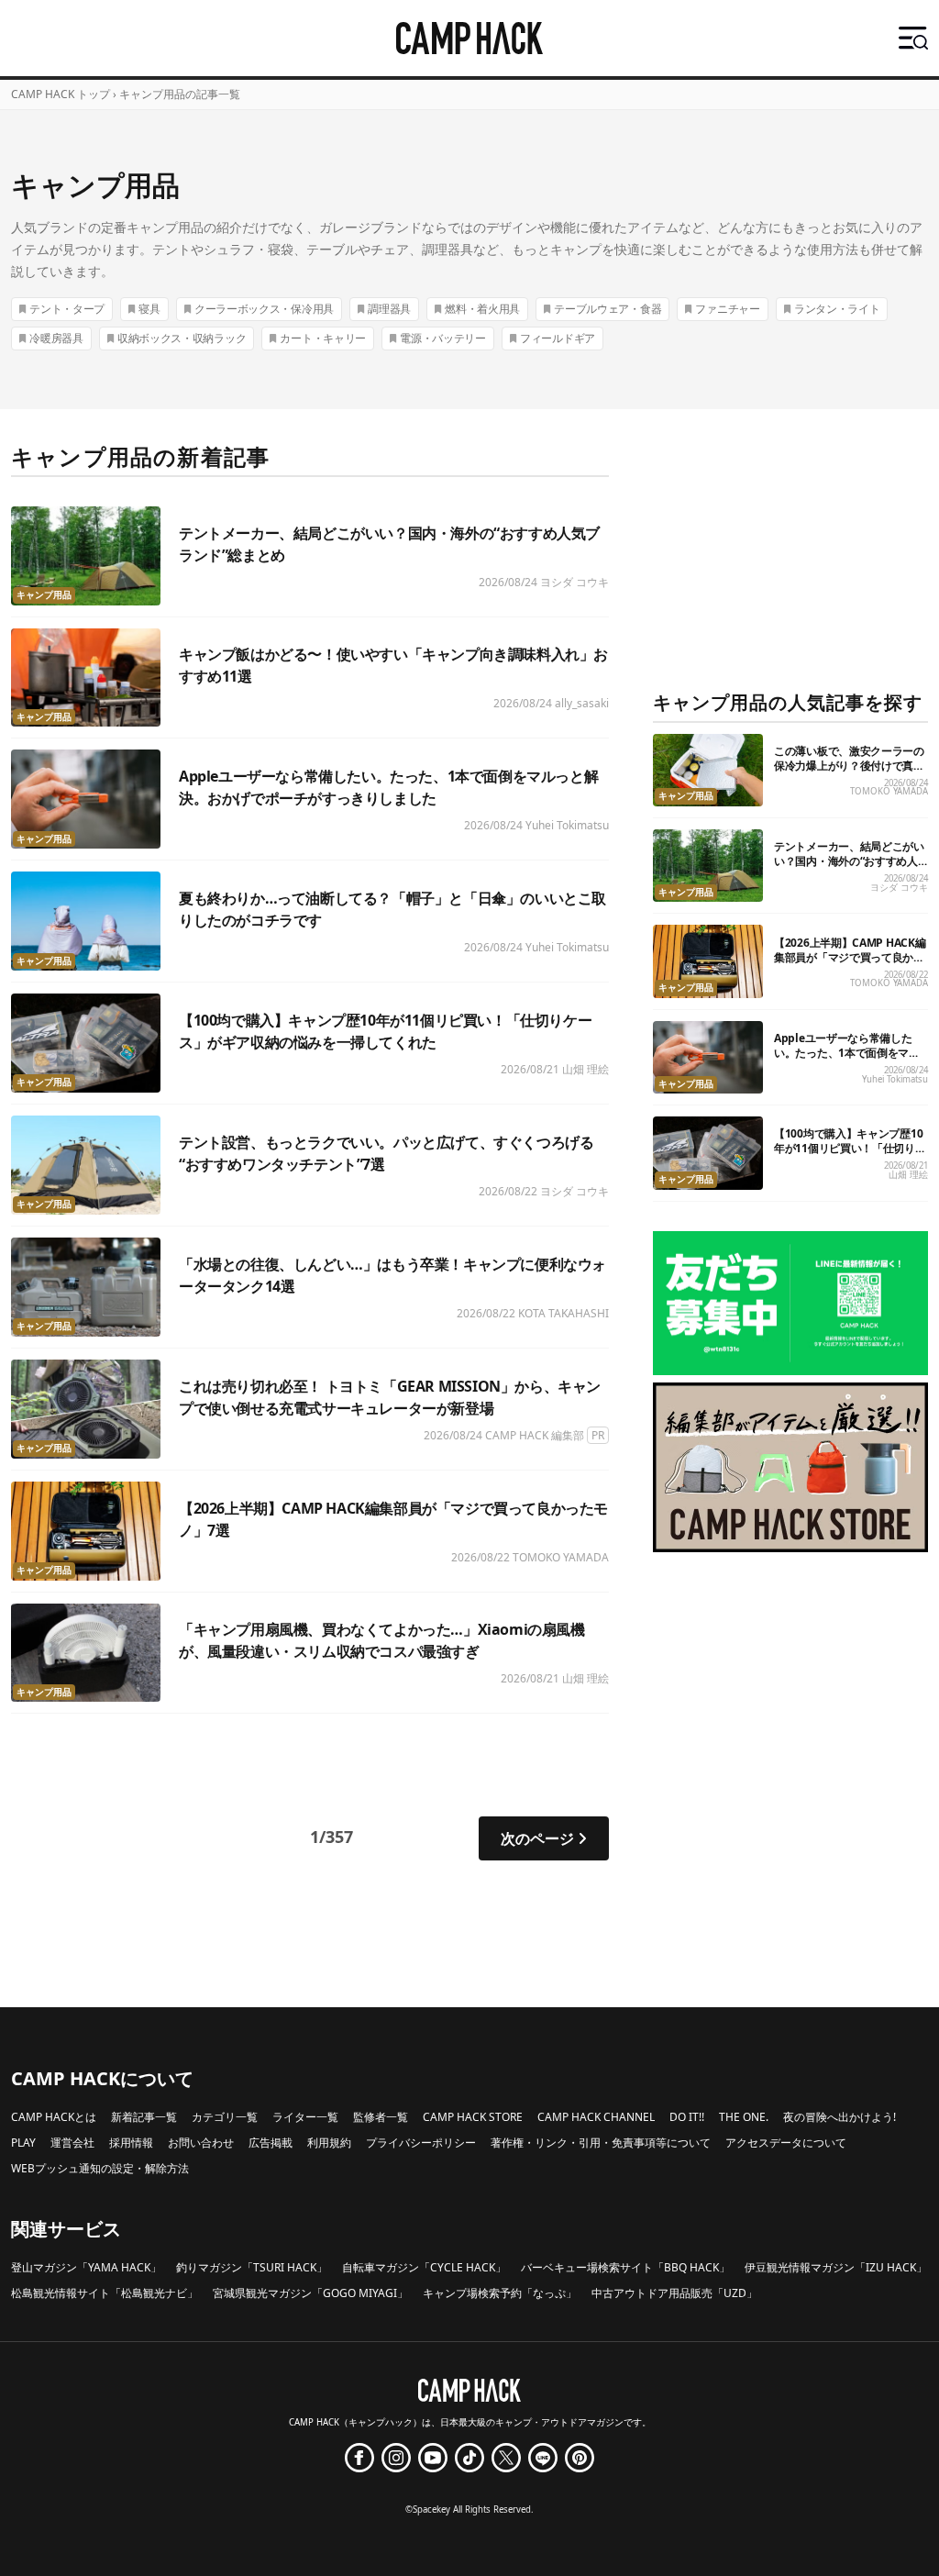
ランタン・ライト (837, 309)
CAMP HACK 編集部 (535, 1435)
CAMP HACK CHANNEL (596, 2117)
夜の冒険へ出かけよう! (840, 2117)
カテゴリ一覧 (225, 2117)
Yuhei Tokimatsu (567, 825)
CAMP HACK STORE (473, 2117)
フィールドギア (558, 338)
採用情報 (131, 2143)
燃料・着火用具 (482, 309)
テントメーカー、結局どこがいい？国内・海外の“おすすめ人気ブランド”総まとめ (849, 861)
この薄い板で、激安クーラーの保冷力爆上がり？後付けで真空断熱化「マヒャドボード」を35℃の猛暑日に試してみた (849, 773)
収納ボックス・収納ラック (182, 338)
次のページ (537, 1838)
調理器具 (389, 309)
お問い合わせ (201, 2143)
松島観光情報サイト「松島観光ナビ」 (105, 2293)
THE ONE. (744, 2117)
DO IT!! (687, 2117)
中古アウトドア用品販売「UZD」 (674, 2293)
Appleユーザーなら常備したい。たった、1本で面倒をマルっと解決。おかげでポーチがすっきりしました (849, 1060)
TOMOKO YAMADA (561, 1557)
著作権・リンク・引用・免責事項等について (601, 2143)
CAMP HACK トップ (61, 94)
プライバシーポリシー (421, 2143)
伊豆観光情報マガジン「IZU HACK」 (836, 2267)
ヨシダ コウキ (574, 582)
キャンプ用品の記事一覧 (180, 94)
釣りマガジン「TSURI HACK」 (252, 2267)
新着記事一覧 (144, 2117)
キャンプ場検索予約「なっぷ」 (500, 2293)
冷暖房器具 (56, 338)
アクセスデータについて (786, 2143)
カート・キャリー (323, 338)
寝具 (149, 309)
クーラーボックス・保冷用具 (264, 309)
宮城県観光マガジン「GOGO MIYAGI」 (310, 2293)
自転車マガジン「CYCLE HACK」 (424, 2267)
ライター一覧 (305, 2117)
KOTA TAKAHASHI (563, 1313)
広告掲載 (271, 2143)
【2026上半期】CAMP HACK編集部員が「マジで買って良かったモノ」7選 (850, 957)
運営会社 (72, 2143)
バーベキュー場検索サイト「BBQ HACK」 (625, 2267)
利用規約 (329, 2143)
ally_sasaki (582, 703)
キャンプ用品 (44, 595)
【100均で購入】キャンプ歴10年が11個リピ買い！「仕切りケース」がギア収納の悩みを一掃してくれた (850, 1155)
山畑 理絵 (585, 1069)
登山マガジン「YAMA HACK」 (86, 2267)
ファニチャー (727, 309)
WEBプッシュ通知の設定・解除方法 (100, 2168)
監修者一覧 (381, 2117)
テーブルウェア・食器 (608, 309)
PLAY (23, 2143)
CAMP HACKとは (54, 2117)
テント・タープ (67, 309)
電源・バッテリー (443, 338)
